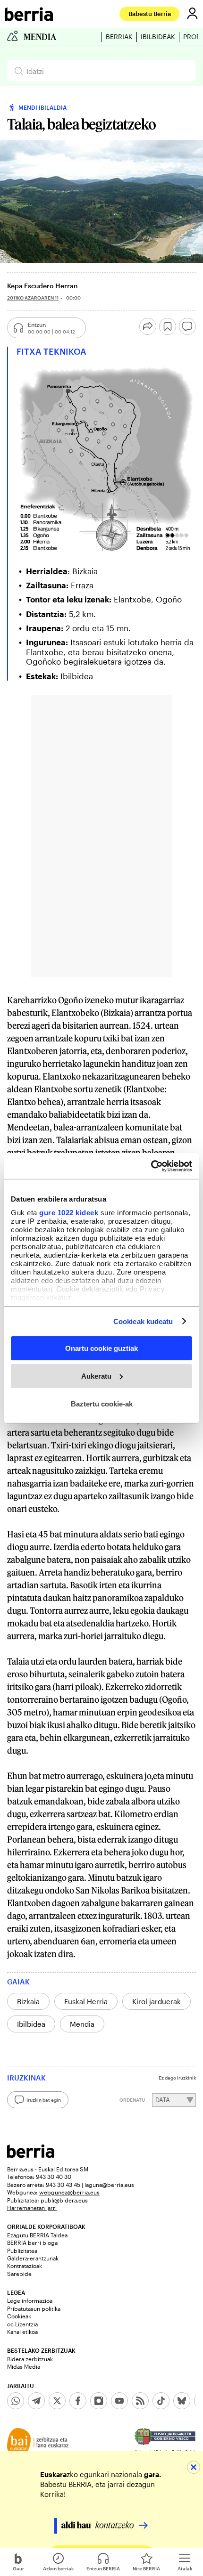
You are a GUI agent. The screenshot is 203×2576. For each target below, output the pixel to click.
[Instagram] (99, 2401)
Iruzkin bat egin (44, 2100)
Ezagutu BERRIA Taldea (37, 2235)
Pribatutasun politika (34, 2308)
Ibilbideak (158, 37)
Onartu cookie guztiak (101, 1348)
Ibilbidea (31, 2024)
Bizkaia (28, 2001)
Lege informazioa (30, 2300)
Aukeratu (96, 1376)
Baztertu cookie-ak (102, 1403)
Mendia (82, 2024)
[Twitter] (57, 2401)
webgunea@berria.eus (69, 2192)
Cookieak (19, 2316)
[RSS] (140, 2401)
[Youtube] (119, 2401)
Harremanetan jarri (32, 2208)
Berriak (119, 37)
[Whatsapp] (16, 2401)
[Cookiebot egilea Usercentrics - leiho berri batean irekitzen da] (151, 1166)
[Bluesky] (182, 2401)
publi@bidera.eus (64, 2200)
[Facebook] (78, 2401)
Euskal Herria (86, 2001)
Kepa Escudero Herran (42, 286)
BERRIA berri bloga (32, 2243)
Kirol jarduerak (156, 2001)
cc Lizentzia (22, 2324)
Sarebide (19, 2274)
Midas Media (24, 2366)
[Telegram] (36, 2401)
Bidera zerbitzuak (30, 2359)
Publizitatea (22, 2251)
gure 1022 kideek (69, 1212)
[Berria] (31, 2155)
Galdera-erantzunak (33, 2258)
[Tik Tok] (161, 2401)
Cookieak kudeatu (143, 1321)
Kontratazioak (25, 2266)
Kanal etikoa (22, 2332)
